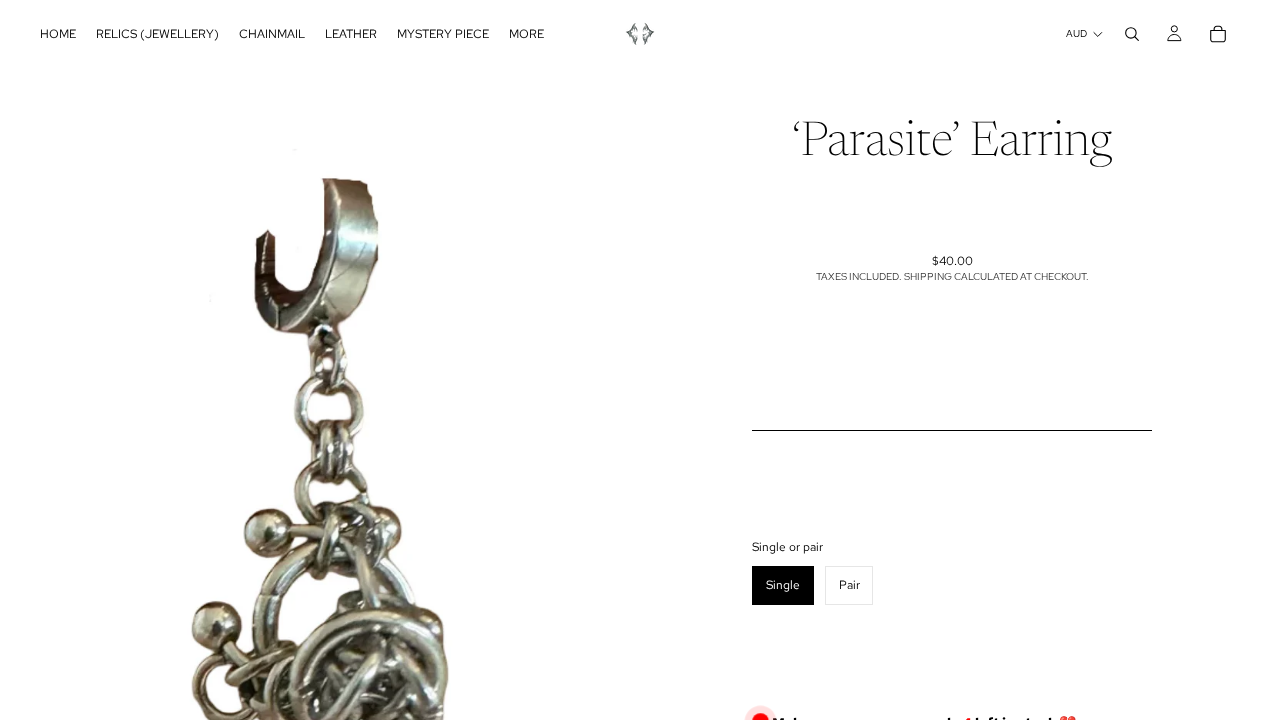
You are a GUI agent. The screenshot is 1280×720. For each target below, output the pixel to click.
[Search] (1132, 34)
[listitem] (526, 34)
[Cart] (1218, 34)
